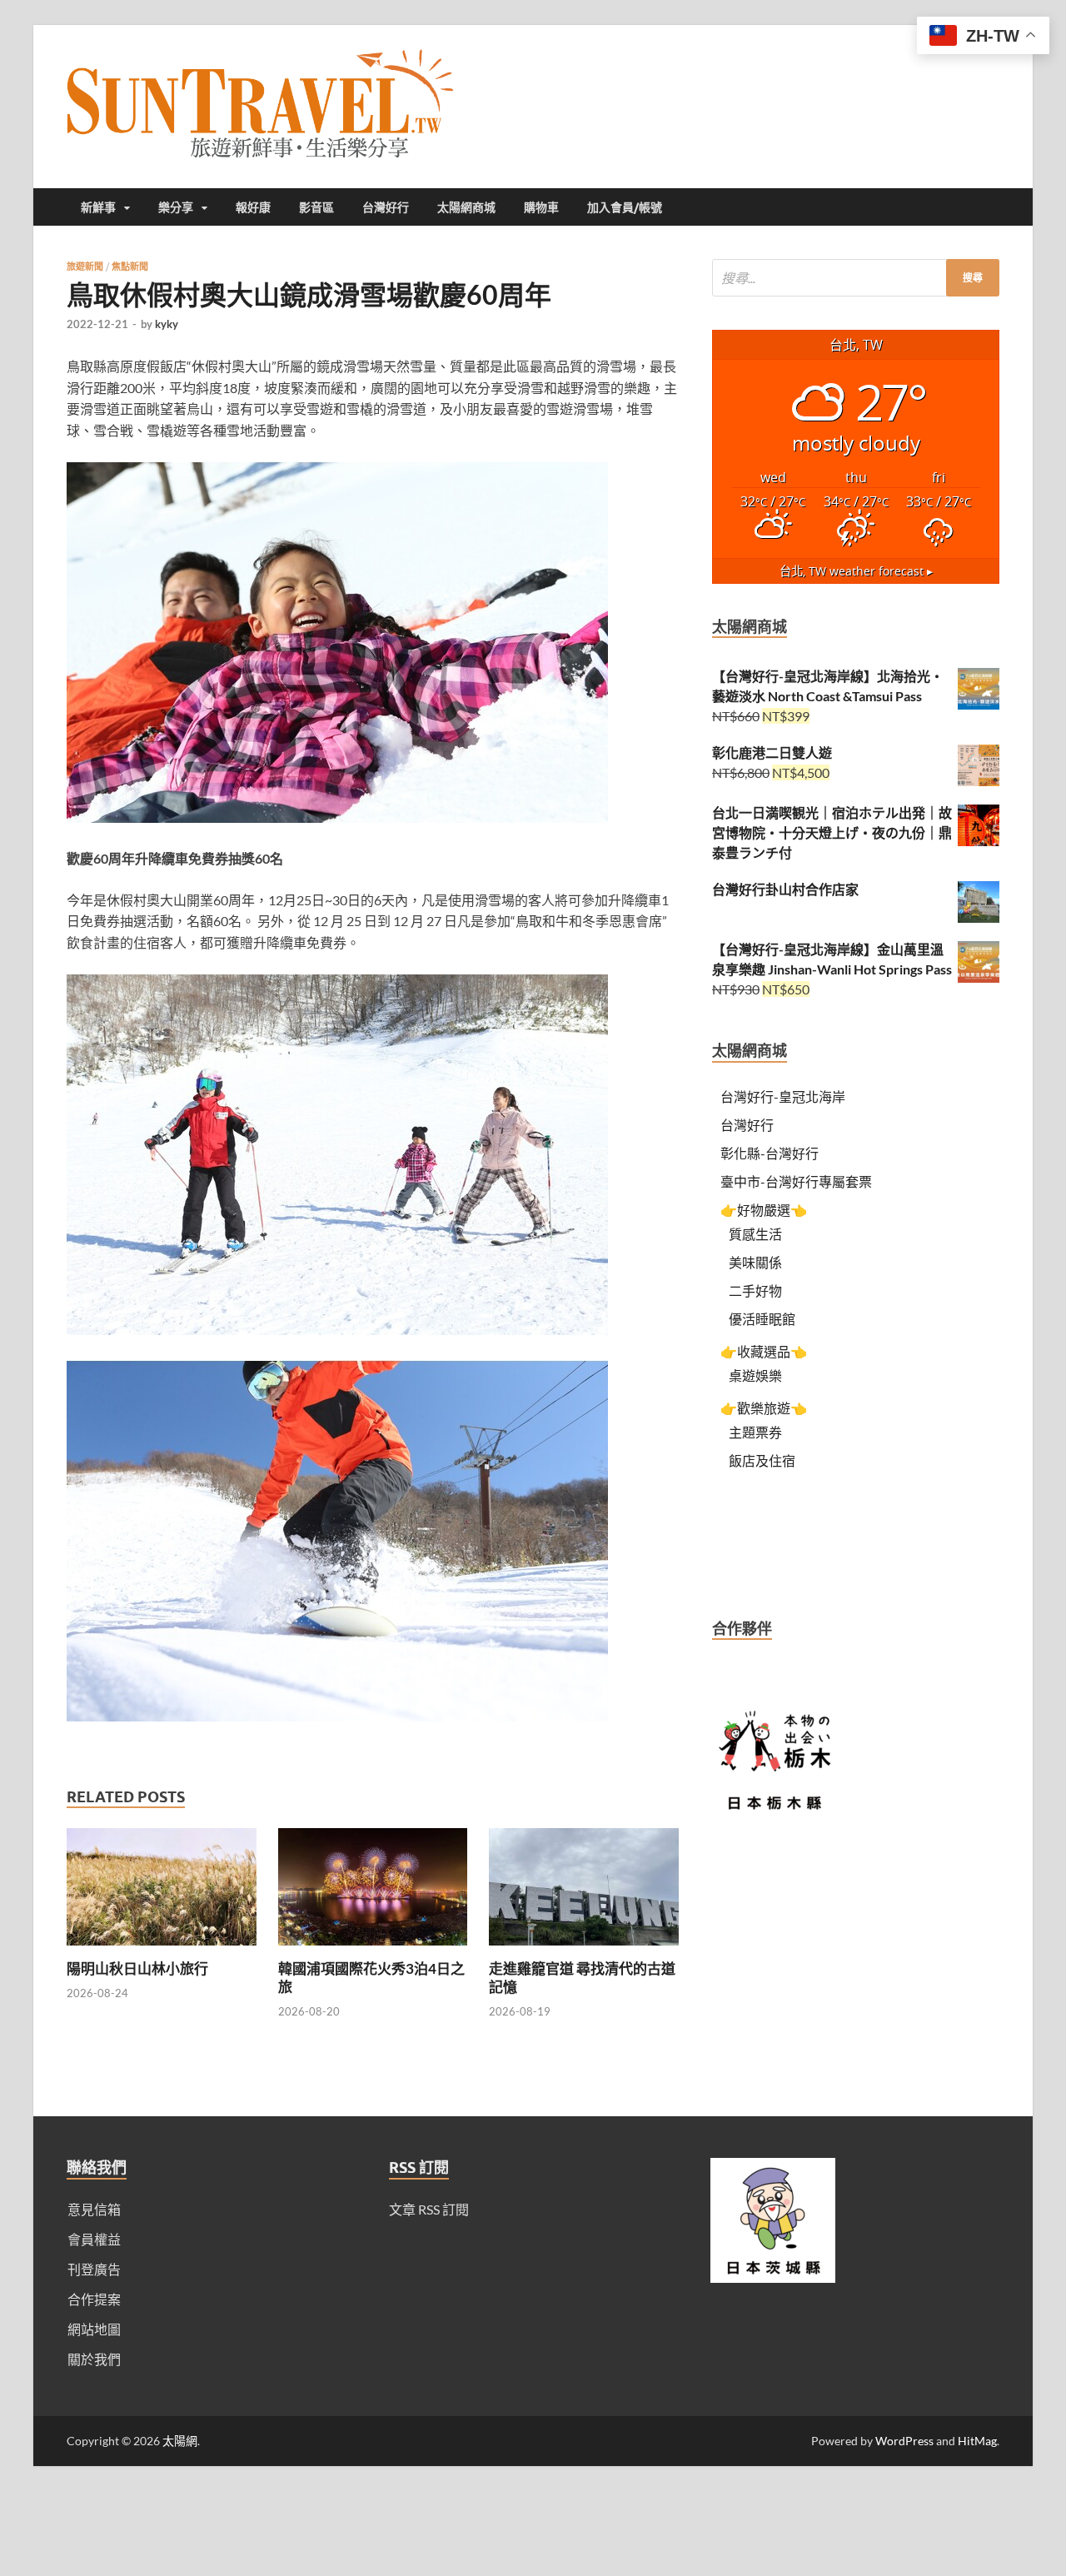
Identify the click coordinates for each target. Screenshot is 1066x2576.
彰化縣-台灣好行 (770, 1153)
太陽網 (180, 2441)
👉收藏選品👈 (764, 1351)
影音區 (316, 207)
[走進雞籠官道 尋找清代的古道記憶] (584, 1949)
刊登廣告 (94, 2269)
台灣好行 (386, 207)
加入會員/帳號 (625, 207)
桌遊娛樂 (755, 1375)
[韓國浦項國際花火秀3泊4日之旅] (373, 1949)
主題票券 (755, 1432)
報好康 (253, 207)
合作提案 (94, 2299)
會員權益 (94, 2239)
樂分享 (176, 207)
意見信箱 (94, 2209)
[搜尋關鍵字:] (856, 278)
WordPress (904, 2441)
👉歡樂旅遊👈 (764, 1408)
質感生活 (755, 1234)
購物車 (541, 207)
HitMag (977, 2441)
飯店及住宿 (762, 1460)
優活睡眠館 (762, 1319)
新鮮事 (98, 207)
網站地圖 (94, 2329)
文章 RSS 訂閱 (429, 2209)
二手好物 (755, 1290)
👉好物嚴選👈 (764, 1210)
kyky (167, 324)
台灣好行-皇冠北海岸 (783, 1096)
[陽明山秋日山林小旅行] (162, 1949)
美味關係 (755, 1262)
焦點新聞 (130, 267)
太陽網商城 (466, 207)
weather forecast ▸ (856, 571)
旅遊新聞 (85, 267)
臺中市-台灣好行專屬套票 (796, 1181)
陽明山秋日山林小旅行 (137, 1968)
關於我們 (94, 2359)
